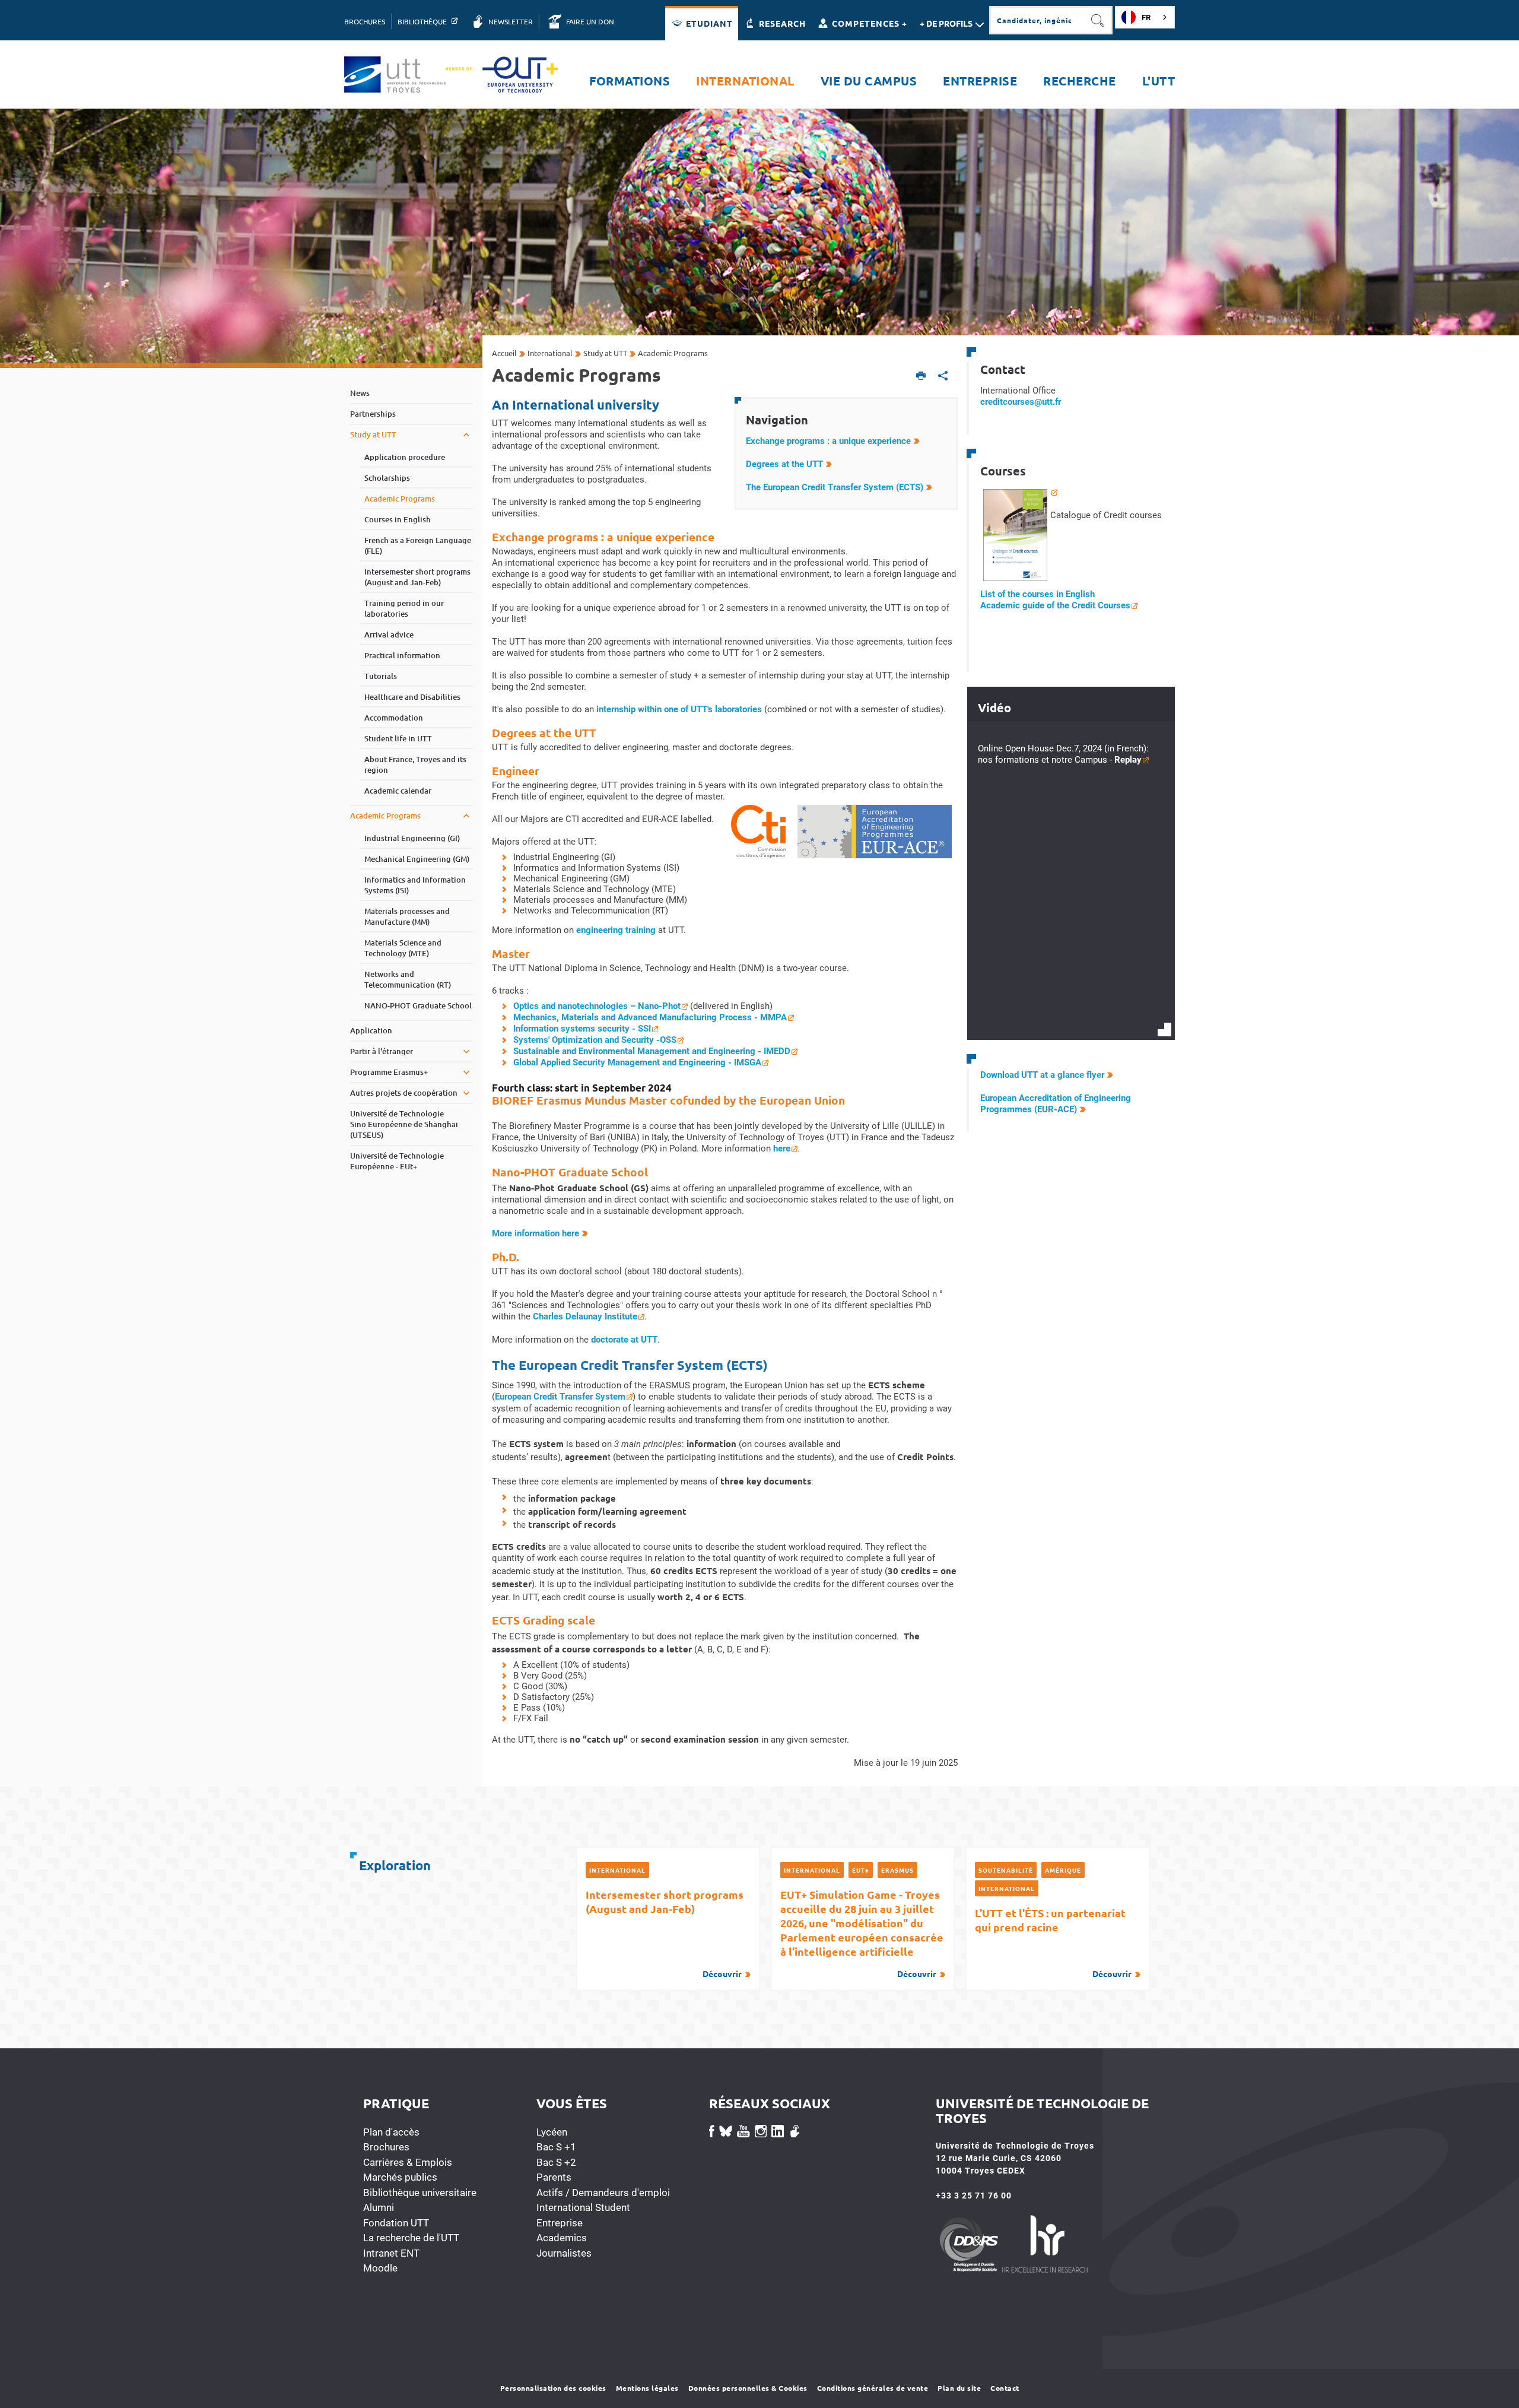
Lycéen (552, 2132)
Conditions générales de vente (873, 2388)
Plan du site (959, 2388)
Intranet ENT (391, 2253)
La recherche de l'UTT (411, 2238)
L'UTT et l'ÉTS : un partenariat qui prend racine (1053, 1942)
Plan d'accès (391, 2132)
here (782, 1149)
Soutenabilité (1006, 1870)
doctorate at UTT (624, 1340)
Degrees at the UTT (784, 464)
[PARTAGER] (943, 377)
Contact (1005, 2388)
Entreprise (560, 2223)
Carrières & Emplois (408, 2162)
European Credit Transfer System (560, 1397)
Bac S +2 (556, 2162)
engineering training (616, 930)
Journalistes (564, 2253)
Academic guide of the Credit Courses (1055, 605)
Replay (1128, 760)
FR (1146, 18)
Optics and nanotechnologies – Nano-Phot (597, 1006)
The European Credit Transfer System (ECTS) (835, 487)
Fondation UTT (396, 2223)
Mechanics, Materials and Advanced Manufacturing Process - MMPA (650, 1017)
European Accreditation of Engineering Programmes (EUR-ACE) (1056, 1104)
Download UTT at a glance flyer (1042, 1075)
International (617, 1870)
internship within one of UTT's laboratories (679, 709)
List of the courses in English (1037, 594)
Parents (554, 2177)
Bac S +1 (556, 2147)
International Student (583, 2207)
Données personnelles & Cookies (748, 2388)
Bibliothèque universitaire (420, 2193)
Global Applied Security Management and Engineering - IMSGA (637, 1062)
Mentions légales (647, 2388)
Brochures (386, 2147)
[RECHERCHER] (1098, 20)
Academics (562, 2238)
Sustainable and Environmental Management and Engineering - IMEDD (652, 1051)
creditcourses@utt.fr (1021, 402)
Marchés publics (400, 2177)
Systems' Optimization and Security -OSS (595, 1040)
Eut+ (861, 1870)
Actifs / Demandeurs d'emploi (603, 2193)
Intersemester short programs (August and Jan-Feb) (665, 1933)
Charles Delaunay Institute (585, 1316)
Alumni (379, 2207)
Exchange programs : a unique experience (828, 441)
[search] (1037, 20)
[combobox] (1145, 17)
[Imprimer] (921, 377)
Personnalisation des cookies (553, 2388)
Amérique (1063, 1870)
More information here (536, 1233)
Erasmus (897, 1870)
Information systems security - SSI (582, 1029)
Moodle (380, 2268)
